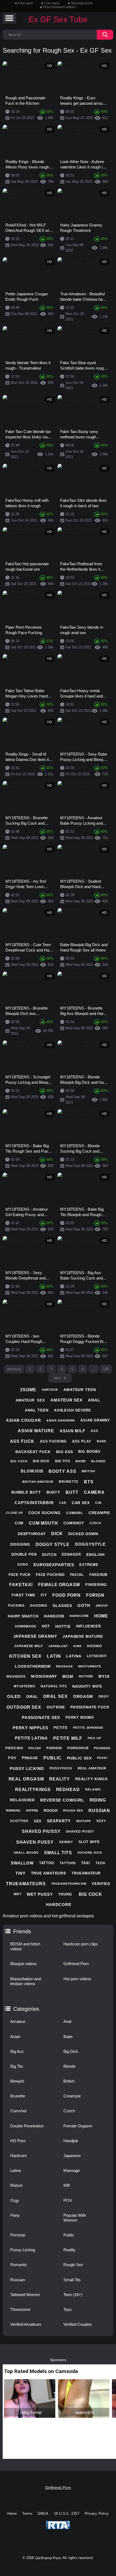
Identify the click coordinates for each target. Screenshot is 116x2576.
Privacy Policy (97, 2514)
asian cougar (23, 1420)
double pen (24, 1554)
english (95, 1555)
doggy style (53, 1544)
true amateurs (49, 1873)
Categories (26, 2009)
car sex (81, 1503)
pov (12, 1758)
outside (56, 1707)
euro (23, 1565)
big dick (41, 1461)
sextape (83, 1821)
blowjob (32, 1471)
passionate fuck (90, 1707)
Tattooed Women (25, 2295)
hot (46, 1626)
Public (69, 2235)
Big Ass (17, 2051)
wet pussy (40, 1894)
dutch (49, 1555)
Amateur (18, 2021)
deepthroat (32, 1534)
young (65, 1894)
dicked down (83, 1534)
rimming (13, 1810)
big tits (63, 1461)
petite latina (31, 1738)
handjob (54, 1616)
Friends (22, 1931)
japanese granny (35, 1636)
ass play (82, 1441)
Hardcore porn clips (81, 1944)
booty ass (62, 1471)
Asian (15, 2037)
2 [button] (41, 1369)
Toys (68, 2309)
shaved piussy (41, 1831)
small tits (58, 1853)
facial (77, 1575)
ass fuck (22, 1441)
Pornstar (18, 2235)
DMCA (43, 2514)
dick (57, 1534)
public (52, 1758)
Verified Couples (78, 2324)
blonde (98, 1461)
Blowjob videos (23, 1964)
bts (89, 1482)
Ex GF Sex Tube (58, 19)
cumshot (74, 1523)
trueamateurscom (69, 1884)
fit (44, 1595)
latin (54, 1656)
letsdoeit (97, 1656)
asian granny (95, 1420)
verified (101, 1884)
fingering (96, 1585)
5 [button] (72, 1369)
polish (35, 1748)
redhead (68, 1790)
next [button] (57, 1378)
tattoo (47, 1863)
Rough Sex (73, 2265)
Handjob (71, 2141)
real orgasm (26, 1779)
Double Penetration (27, 2126)
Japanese (72, 2156)
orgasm (83, 1696)
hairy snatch (23, 1616)
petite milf (68, 1738)
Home (12, 2514)
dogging (20, 1544)
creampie (99, 1513)
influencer (88, 1626)
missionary (44, 1676)
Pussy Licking (23, 2250)
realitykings (33, 1790)
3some (28, 1390)
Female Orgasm (78, 2126)
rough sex (73, 1810)
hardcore (79, 1616)
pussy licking (27, 1768)
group (102, 1606)
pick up (94, 1738)
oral (32, 1697)
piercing (14, 1748)
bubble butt (26, 1492)
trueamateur (86, 1873)
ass (94, 1431)
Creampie (72, 2096)
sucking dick (90, 1853)
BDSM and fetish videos (25, 1946)
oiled (14, 1696)
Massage (72, 2170)
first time (23, 1595)
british (88, 1471)
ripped (32, 1810)
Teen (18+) (73, 2295)
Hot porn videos (77, 1979)
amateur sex (30, 1400)
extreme (89, 1565)
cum (19, 1523)
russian (99, 1811)
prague (30, 1758)
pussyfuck (61, 1768)
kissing (95, 1646)
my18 (104, 1676)
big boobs (89, 1452)
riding (98, 1800)
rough (51, 1811)
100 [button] (106, 1369)
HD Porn (18, 2141)
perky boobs (80, 1717)
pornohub (78, 1748)
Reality (69, 2250)
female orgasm (59, 1585)
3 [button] (51, 1369)
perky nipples (30, 1728)
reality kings (91, 1779)
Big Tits (17, 2066)
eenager (71, 1554)
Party (15, 2215)
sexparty (59, 1821)
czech (95, 1523)
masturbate (90, 1666)
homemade (26, 1626)
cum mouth (43, 1523)
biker (81, 1461)
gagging (38, 1606)
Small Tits (72, 2280)
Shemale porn (82, 3)
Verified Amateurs (26, 2324)
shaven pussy (35, 1842)
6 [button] (83, 1369)
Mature (16, 2185)
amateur (50, 1390)
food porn (66, 1595)
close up (14, 1513)
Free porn (26, 3)
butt (72, 1492)
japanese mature (83, 1636)
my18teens (25, 1686)
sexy (101, 1821)
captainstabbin (34, 1503)
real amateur (92, 1768)
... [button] (93, 1369)
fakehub (98, 1575)
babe (102, 1441)
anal (94, 1400)
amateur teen (80, 1390)
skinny (66, 1842)
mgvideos (16, 1677)
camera (94, 1492)
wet (18, 1894)
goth (84, 1605)
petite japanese (88, 1728)
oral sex (55, 1696)
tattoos (68, 1863)
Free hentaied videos (59, 7)
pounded (102, 1748)
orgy (104, 1697)
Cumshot (18, 2111)
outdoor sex (24, 1707)
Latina (16, 2170)
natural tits (54, 1686)
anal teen (37, 1410)
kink (78, 1646)
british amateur (38, 1482)
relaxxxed (22, 1800)
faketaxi (21, 1585)
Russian (18, 2280)
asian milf (72, 1431)
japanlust (58, 1646)
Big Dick (71, 2051)
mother (86, 1676)
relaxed (93, 1789)
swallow (22, 1863)
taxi (86, 1863)
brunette (69, 1482)
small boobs (26, 1853)
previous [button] (14, 1369)
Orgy (15, 2200)
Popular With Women (75, 2218)
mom (68, 1676)
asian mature (36, 1431)
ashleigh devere (73, 1410)
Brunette (18, 2096)
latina (74, 1656)
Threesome (20, 2309)
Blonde (69, 2066)
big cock (19, 1461)
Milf (66, 2185)
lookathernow (33, 1666)
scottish (19, 1821)
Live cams (52, 3)
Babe (68, 2037)
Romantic (19, 2265)
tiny (21, 1873)
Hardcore (18, 2156)
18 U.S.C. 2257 (67, 2514)
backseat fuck (33, 1452)
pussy (103, 1758)
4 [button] (62, 1369)
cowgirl (75, 1513)
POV (68, 2200)
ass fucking (53, 1441)
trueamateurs (26, 1884)
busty (53, 1492)
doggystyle (90, 1544)
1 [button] (30, 1369)
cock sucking (45, 1513)
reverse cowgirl (62, 1800)
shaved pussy (80, 1832)
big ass (64, 1452)
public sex (79, 1758)
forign (95, 1595)
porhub (54, 1748)
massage (64, 1666)
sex (38, 1821)
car (63, 1503)
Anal (67, 2021)
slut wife (89, 1842)
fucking (16, 1606)
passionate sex (41, 1717)
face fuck (20, 1575)
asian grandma (61, 1420)
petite (61, 1728)
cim (98, 1503)
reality (59, 1779)
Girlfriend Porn (76, 1964)
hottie (63, 1626)
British (69, 2081)
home (101, 1616)
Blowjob (17, 2081)
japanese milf (28, 1646)
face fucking (50, 1575)
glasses (62, 1606)
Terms (27, 2514)
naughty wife (87, 1686)
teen (100, 1863)
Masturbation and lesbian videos (25, 1981)
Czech (69, 2111)
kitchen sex (25, 1656)
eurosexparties (54, 1565)
